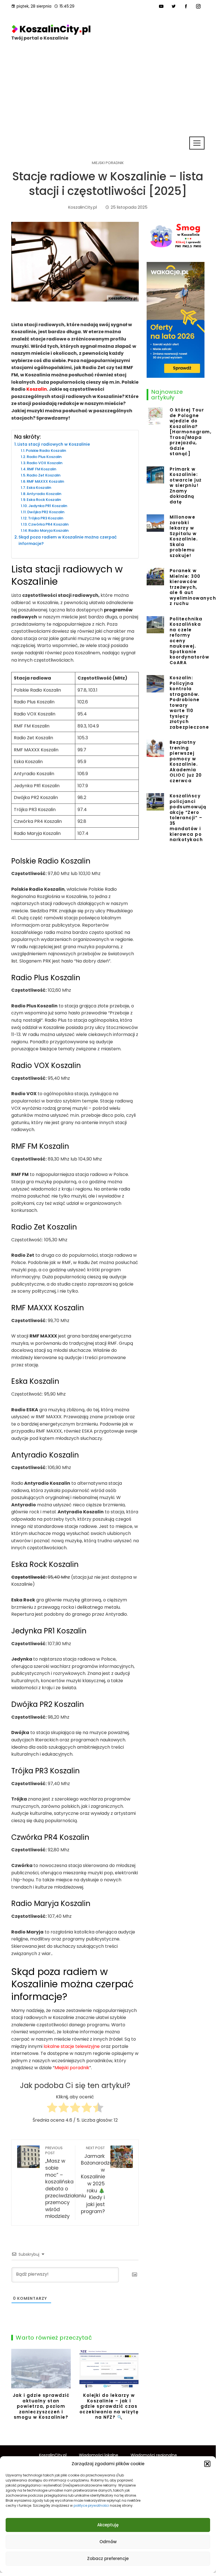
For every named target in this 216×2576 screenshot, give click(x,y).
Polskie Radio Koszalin (46, 451)
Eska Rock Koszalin (44, 500)
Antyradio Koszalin (44, 494)
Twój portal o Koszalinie (40, 38)
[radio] (52, 2109)
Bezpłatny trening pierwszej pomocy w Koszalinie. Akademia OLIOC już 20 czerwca (186, 761)
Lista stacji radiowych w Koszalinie (54, 444)
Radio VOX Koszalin (45, 463)
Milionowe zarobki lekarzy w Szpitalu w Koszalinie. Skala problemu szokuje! (184, 536)
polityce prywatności (91, 2505)
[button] (207, 2464)
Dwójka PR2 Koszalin (46, 512)
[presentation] (17, 2386)
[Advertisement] (108, 94)
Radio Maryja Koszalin (48, 530)
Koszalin (37, 389)
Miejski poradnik (108, 163)
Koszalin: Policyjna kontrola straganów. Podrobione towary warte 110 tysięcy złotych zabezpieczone (189, 702)
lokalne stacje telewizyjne (72, 2046)
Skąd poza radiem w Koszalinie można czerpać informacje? (68, 540)
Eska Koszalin (39, 488)
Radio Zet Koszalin (44, 475)
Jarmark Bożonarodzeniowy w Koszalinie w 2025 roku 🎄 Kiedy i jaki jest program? (104, 2180)
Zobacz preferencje (108, 2558)
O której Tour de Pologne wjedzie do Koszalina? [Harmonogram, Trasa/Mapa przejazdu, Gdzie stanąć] (191, 432)
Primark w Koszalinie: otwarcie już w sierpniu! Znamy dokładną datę (186, 485)
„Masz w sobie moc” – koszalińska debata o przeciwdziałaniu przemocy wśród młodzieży (66, 2183)
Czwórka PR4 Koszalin (48, 524)
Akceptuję (108, 2525)
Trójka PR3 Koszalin (46, 518)
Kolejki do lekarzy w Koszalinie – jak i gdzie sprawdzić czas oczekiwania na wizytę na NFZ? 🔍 (109, 2406)
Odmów (108, 2542)
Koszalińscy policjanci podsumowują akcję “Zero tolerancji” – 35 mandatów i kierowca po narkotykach (188, 818)
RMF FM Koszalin (42, 469)
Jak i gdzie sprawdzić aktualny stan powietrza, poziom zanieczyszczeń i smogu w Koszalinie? (41, 2406)
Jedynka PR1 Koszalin (48, 506)
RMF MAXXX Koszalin (45, 481)
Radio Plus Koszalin (44, 457)
